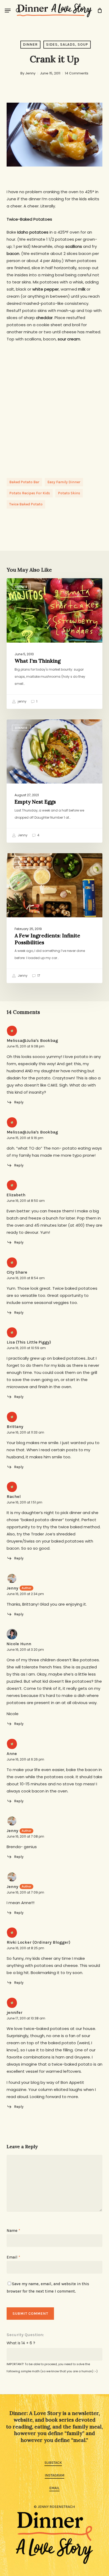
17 (38, 976)
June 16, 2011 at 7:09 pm (25, 1892)
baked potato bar (24, 482)
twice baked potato (26, 504)
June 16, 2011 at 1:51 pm (24, 1502)
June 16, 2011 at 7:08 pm (25, 1836)
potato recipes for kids (30, 493)
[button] (8, 11)
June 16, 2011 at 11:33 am (25, 1432)
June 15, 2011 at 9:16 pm (25, 1138)
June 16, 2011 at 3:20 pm (25, 1650)
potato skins (69, 493)
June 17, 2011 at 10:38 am (26, 2018)
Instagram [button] (54, 2475)
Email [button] (54, 2488)
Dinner (30, 44)
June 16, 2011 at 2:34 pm (25, 1594)
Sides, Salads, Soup (67, 44)
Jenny (30, 73)
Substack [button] (53, 2463)
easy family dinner (64, 482)
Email (13, 2257)
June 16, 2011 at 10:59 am (26, 1348)
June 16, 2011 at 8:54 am (26, 1278)
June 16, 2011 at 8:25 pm (25, 1948)
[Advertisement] (54, 405)
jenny (22, 701)
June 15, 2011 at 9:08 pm (26, 1046)
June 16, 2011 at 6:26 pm (25, 1759)
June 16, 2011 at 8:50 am (26, 1201)
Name (13, 2231)
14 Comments (77, 73)
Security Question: (25, 2335)
